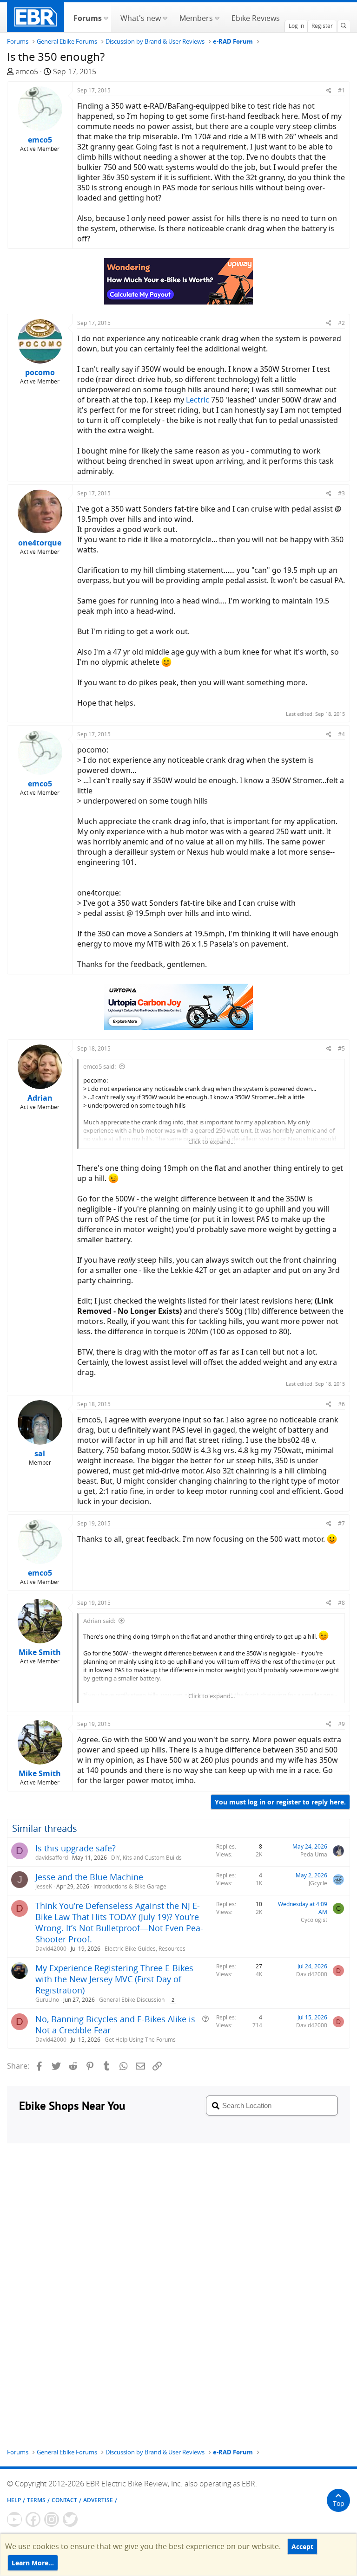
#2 (341, 323)
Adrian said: (99, 1621)
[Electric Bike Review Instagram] (52, 2519)
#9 (341, 1724)
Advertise (98, 2500)
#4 (341, 734)
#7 (341, 1523)
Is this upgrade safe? (76, 1848)
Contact (64, 2500)
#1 (341, 90)
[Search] (344, 26)
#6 (341, 1404)
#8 (341, 1603)
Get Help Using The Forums (140, 2040)
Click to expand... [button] (212, 1142)
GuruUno (47, 2000)
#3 (341, 493)
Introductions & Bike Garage (130, 1886)
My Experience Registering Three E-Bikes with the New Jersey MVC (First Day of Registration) (114, 1979)
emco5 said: (99, 1066)
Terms (36, 2500)
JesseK (44, 1886)
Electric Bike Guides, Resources (145, 1949)
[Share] (329, 90)
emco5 (27, 71)
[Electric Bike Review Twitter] (70, 2519)
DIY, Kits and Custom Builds (146, 1858)
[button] (106, 17)
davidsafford (52, 1858)
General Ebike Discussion (132, 2000)
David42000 (51, 1949)
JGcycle (318, 1883)
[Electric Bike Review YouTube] (14, 2519)
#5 (341, 1048)
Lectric (198, 400)
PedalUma (314, 1854)
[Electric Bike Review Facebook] (33, 2519)
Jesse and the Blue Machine (89, 1877)
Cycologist (314, 1920)
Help (14, 2500)
